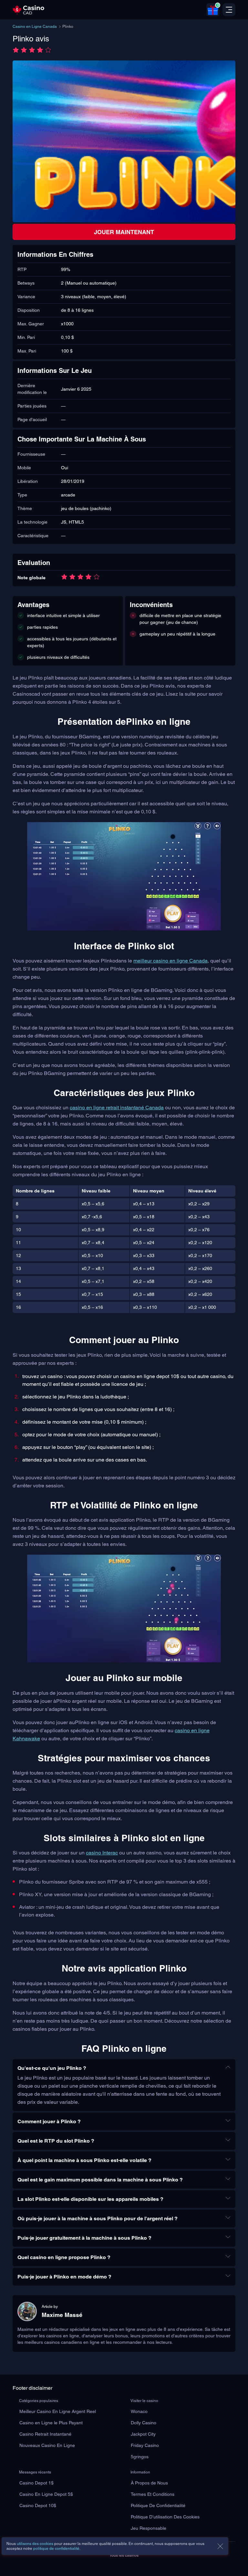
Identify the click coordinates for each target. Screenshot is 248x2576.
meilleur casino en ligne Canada (170, 961)
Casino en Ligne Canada (35, 27)
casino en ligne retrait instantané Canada (117, 1108)
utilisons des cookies (35, 2544)
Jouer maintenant (124, 232)
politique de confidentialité (56, 2549)
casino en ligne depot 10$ (150, 1376)
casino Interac (102, 1853)
